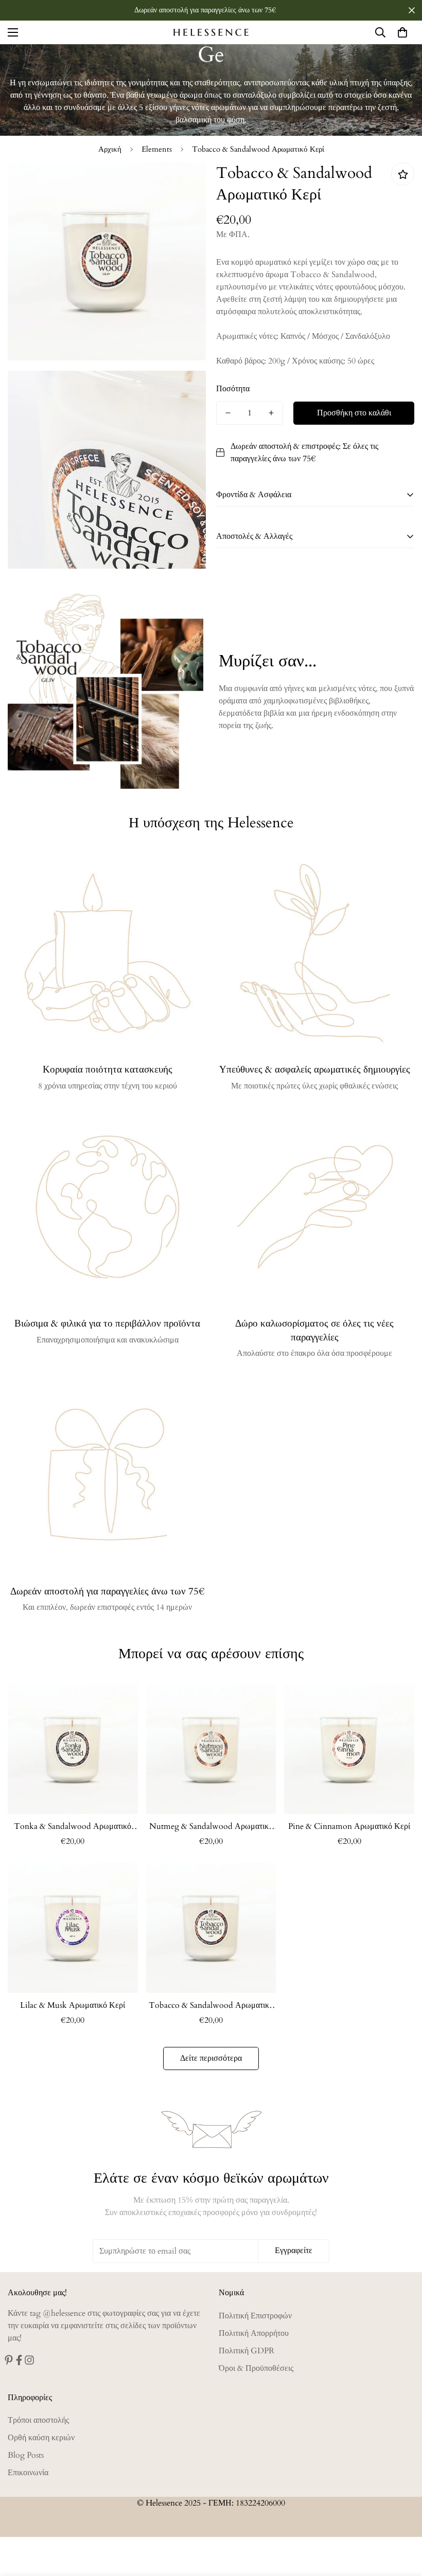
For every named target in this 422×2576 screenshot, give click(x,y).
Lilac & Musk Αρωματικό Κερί (73, 2005)
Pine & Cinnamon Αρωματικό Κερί (349, 1826)
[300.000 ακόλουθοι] (19, 2360)
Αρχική (110, 149)
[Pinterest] (9, 2360)
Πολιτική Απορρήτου (254, 2333)
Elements (157, 149)
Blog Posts (26, 2455)
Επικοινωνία (28, 2473)
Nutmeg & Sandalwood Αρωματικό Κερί (211, 1827)
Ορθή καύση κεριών (41, 2438)
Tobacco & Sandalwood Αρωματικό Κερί (211, 2006)
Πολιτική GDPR (247, 2351)
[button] (402, 32)
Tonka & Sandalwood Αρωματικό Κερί (73, 1827)
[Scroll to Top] (402, 2520)
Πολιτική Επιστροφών (255, 2316)
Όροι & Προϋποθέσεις (256, 2368)
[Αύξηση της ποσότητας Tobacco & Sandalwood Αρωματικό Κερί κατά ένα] (271, 413)
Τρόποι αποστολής (38, 2420)
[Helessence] (211, 32)
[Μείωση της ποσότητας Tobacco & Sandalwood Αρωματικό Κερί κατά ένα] (228, 413)
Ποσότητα (233, 389)
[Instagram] (29, 2360)
